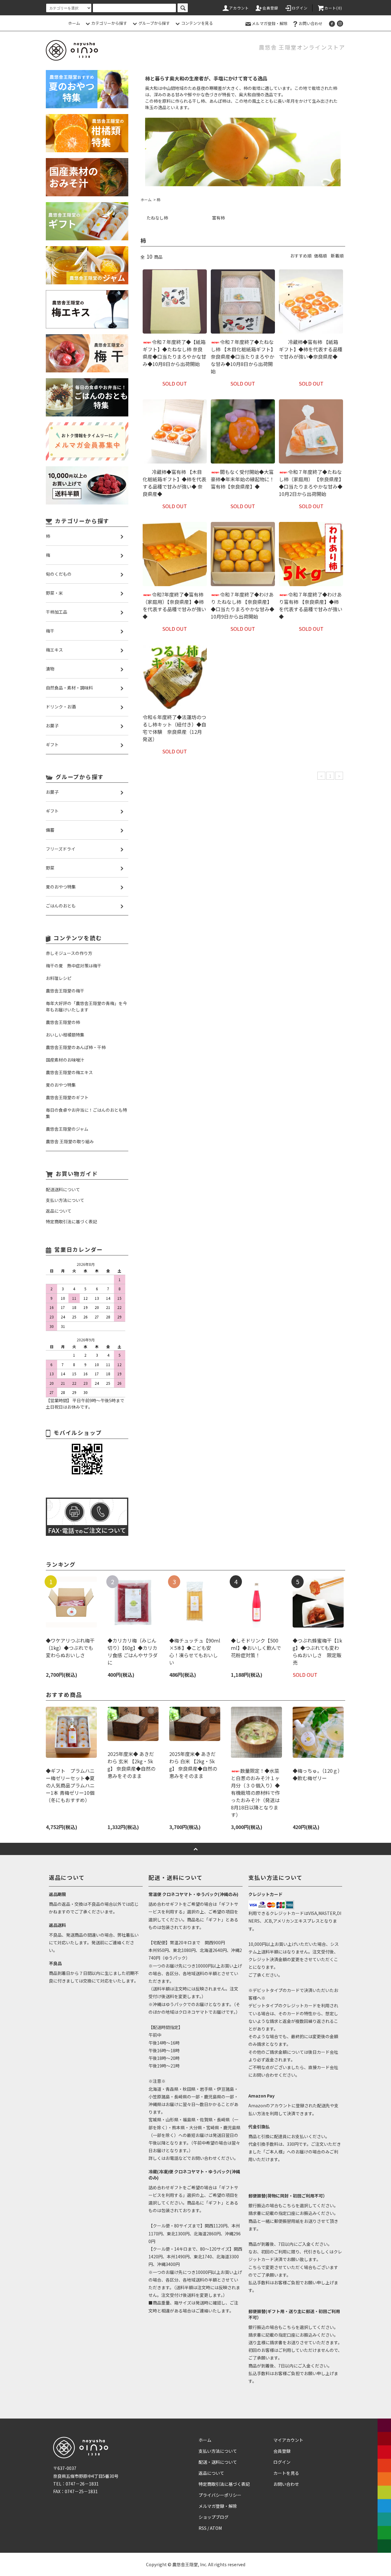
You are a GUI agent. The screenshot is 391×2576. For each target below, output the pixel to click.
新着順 (337, 256)
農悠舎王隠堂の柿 (63, 1022)
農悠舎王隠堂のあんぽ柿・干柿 (76, 1047)
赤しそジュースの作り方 (69, 953)
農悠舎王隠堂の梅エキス (69, 1072)
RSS (203, 2528)
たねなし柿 (157, 218)
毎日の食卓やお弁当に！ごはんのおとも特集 (86, 1113)
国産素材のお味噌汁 (65, 1060)
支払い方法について (218, 2451)
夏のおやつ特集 (61, 1085)
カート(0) (333, 8)
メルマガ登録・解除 (270, 23)
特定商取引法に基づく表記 (224, 2484)
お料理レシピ (59, 978)
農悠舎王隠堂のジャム (67, 1129)
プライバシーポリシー (220, 2495)
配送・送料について (218, 2462)
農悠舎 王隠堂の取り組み (70, 1141)
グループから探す (154, 23)
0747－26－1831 (82, 2484)
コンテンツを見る (197, 23)
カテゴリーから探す (109, 23)
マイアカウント (288, 2440)
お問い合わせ (311, 23)
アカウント (239, 8)
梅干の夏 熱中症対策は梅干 (74, 966)
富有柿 (218, 218)
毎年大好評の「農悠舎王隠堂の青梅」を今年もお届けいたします (86, 1006)
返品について (211, 2473)
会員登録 (270, 8)
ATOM (216, 2528)
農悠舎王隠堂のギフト (67, 1097)
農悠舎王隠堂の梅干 (65, 991)
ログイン (300, 8)
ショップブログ (214, 2517)
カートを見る (286, 2473)
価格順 (320, 256)
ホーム (74, 23)
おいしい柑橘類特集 (65, 1035)
